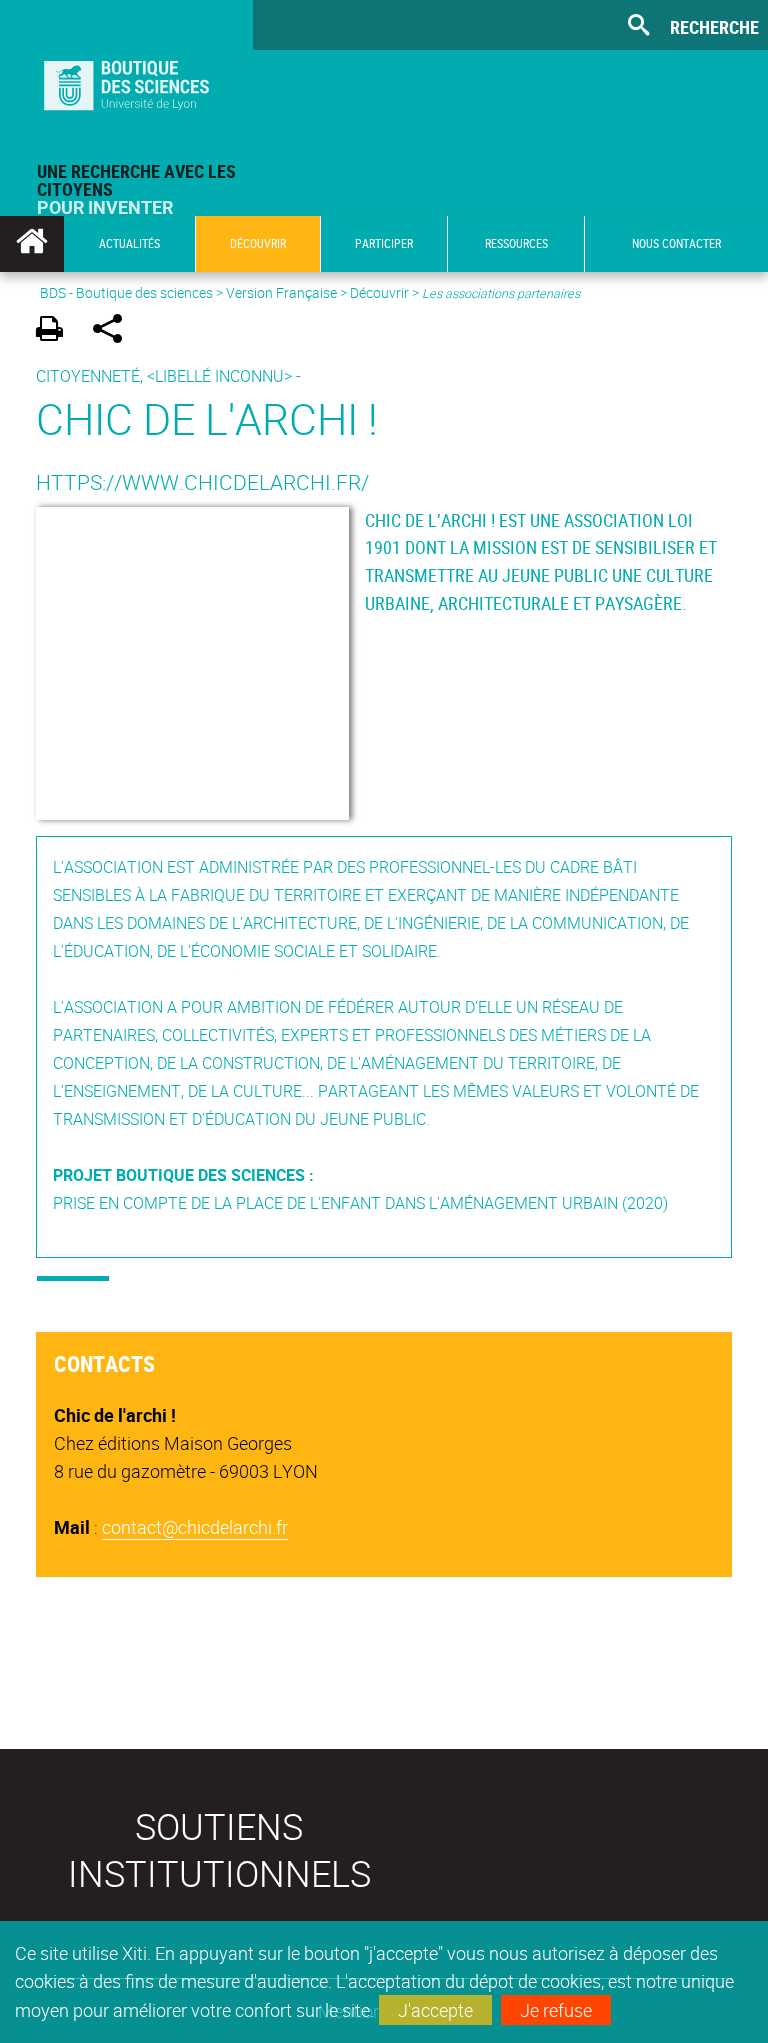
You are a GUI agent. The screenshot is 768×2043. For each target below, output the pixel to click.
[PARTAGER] (114, 331)
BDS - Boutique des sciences (126, 292)
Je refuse (556, 2010)
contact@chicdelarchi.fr (195, 1527)
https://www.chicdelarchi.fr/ (202, 482)
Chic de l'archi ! (207, 418)
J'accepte (435, 2010)
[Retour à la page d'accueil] (126, 81)
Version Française (281, 292)
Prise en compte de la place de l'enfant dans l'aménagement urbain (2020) (360, 1203)
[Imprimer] (56, 331)
